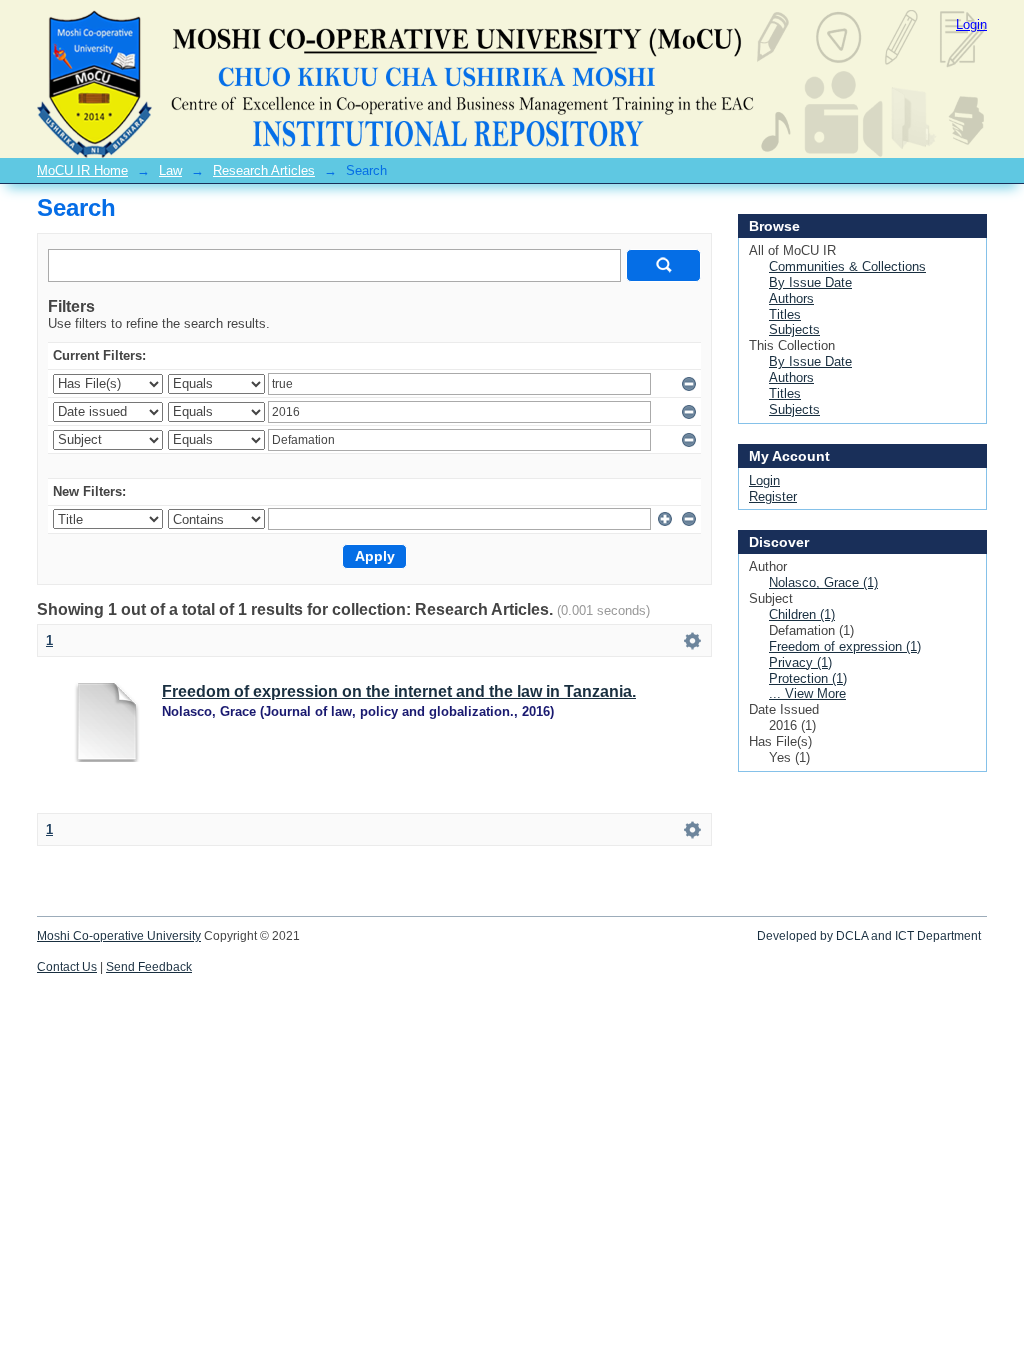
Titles (785, 314)
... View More (807, 693)
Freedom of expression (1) (845, 646)
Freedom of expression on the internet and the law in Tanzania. (399, 691)
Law (170, 170)
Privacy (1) (800, 662)
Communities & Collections (847, 266)
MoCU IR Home (82, 170)
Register (773, 496)
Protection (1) (808, 678)
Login (971, 24)
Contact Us (67, 967)
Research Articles (264, 170)
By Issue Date (810, 282)
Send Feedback (149, 967)
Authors (791, 298)
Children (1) (802, 614)
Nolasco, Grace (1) (823, 582)
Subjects (794, 329)
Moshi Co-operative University (119, 936)
